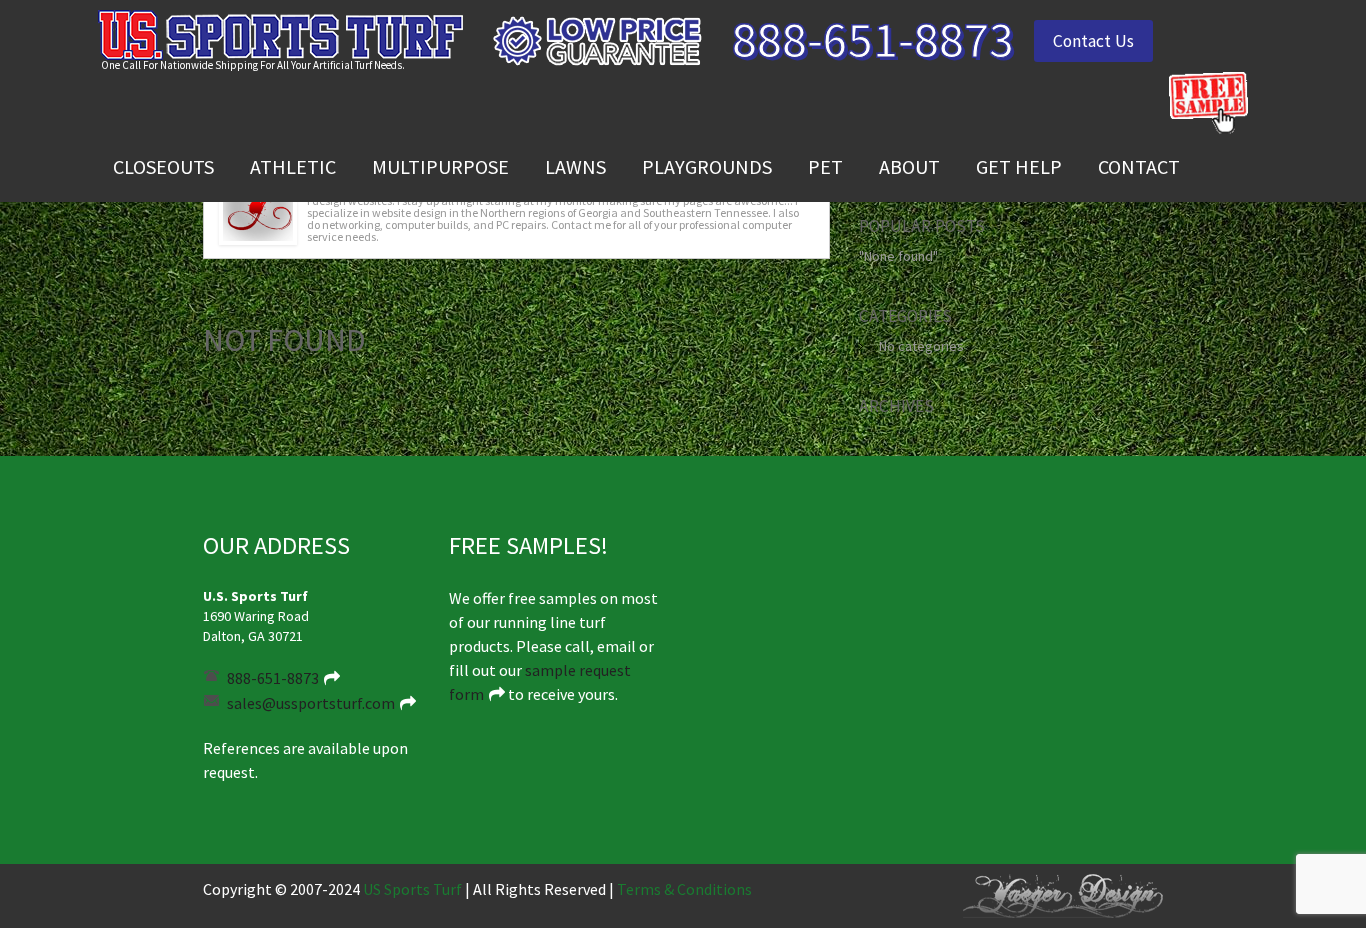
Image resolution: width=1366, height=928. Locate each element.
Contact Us (1093, 41)
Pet (825, 166)
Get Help (1019, 166)
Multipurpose (440, 166)
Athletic (293, 166)
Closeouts (163, 166)
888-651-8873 (873, 39)
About (909, 166)
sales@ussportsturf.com (311, 703)
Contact (1139, 166)
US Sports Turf (412, 889)
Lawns (575, 166)
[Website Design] (1063, 894)
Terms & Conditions (684, 889)
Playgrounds (707, 166)
